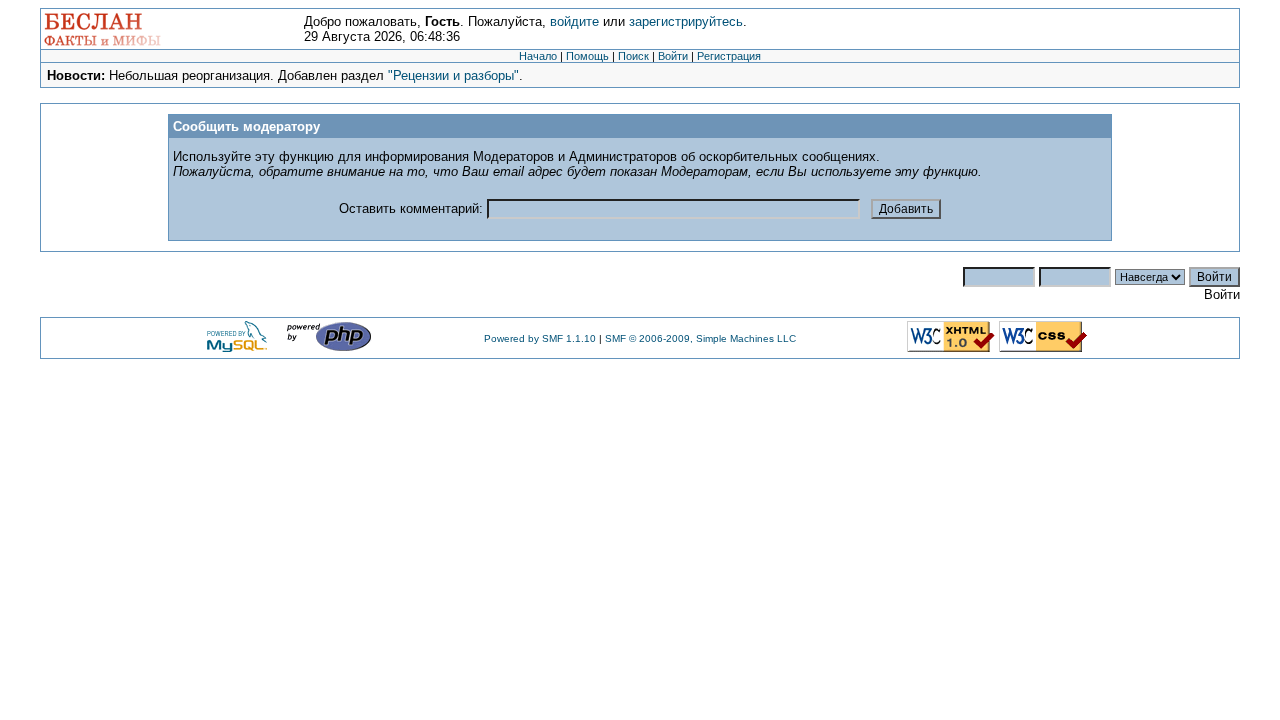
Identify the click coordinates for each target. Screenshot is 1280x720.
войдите (574, 21)
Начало (538, 56)
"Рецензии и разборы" (453, 75)
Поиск (633, 56)
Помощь (587, 56)
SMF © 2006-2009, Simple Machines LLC (700, 338)
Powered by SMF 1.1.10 (540, 338)
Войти (673, 56)
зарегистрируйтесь (686, 21)
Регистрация (729, 56)
